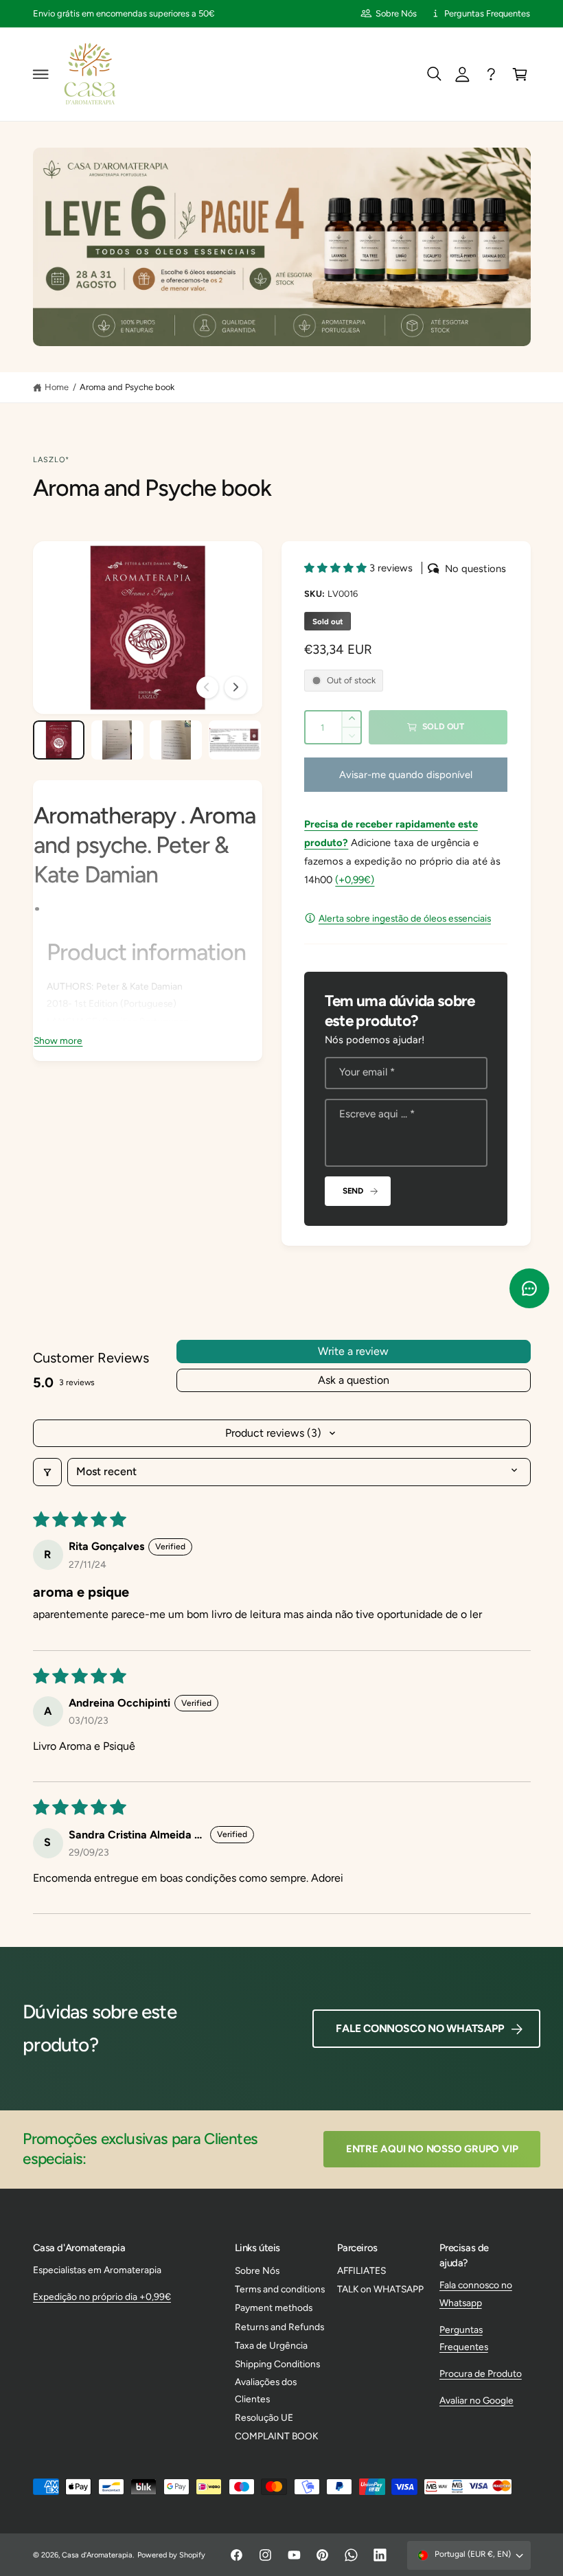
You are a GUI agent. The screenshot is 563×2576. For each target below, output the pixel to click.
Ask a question (354, 1380)
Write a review (353, 1351)
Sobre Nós (396, 13)
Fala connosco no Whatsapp (476, 2293)
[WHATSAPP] (492, 74)
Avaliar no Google (476, 2400)
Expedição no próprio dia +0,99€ (102, 2296)
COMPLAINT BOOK (276, 2436)
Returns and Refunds (279, 2327)
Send (353, 1191)
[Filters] (47, 1472)
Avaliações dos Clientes (266, 2390)
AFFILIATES (361, 2270)
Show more (58, 1040)
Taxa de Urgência (271, 2345)
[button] (41, 74)
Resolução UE (264, 2417)
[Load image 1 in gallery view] (59, 740)
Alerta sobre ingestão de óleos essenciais (405, 918)
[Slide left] (207, 687)
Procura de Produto (481, 2373)
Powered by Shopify (171, 2555)
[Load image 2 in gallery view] (117, 740)
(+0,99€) (355, 880)
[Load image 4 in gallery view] (235, 740)
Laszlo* (51, 460)
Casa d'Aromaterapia (97, 2555)
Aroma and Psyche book (127, 387)
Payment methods (274, 2307)
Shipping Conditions (277, 2364)
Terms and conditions (280, 2289)
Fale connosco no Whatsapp (420, 2028)
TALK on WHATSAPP (380, 2289)
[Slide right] (235, 687)
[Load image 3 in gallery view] (176, 740)
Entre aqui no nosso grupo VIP (432, 2149)
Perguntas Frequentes (487, 13)
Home (57, 387)
